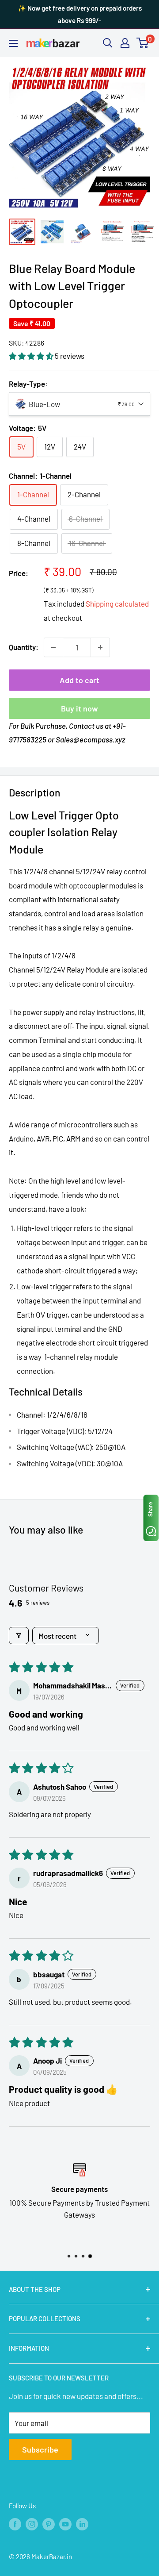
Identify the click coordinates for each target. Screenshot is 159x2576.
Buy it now (79, 708)
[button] (32, 356)
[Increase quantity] (100, 647)
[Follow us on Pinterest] (49, 2524)
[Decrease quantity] (53, 647)
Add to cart (79, 680)
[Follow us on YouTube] (65, 2524)
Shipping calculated (117, 604)
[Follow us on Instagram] (32, 2524)
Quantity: (24, 647)
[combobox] (79, 404)
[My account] (125, 43)
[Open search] (108, 43)
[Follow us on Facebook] (15, 2524)
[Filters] (19, 1636)
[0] (143, 43)
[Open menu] (13, 43)
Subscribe (40, 2449)
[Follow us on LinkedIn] (82, 2524)
